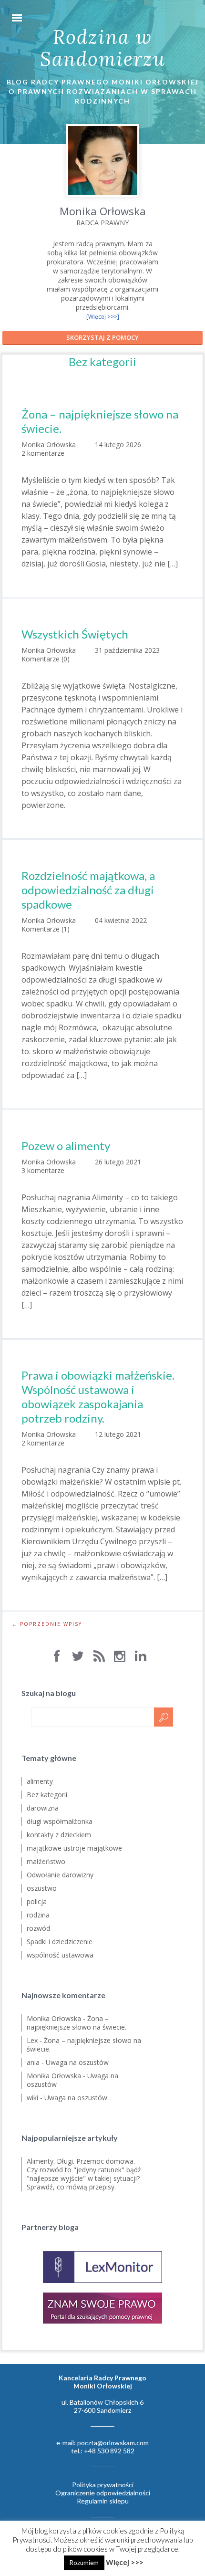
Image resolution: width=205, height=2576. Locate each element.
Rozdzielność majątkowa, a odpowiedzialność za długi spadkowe (88, 890)
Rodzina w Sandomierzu (103, 48)
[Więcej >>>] (103, 317)
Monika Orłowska (54, 2018)
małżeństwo (46, 1861)
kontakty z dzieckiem (59, 1835)
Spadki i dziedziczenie (60, 1942)
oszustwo (42, 1888)
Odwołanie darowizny (60, 1875)
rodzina (38, 1915)
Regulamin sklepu (103, 2501)
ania (33, 2062)
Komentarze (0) (46, 659)
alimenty (40, 1781)
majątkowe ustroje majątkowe (74, 1848)
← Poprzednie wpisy (47, 1624)
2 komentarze (43, 453)
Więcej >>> (125, 2562)
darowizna (43, 1808)
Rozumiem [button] (84, 2563)
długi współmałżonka (60, 1821)
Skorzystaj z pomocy (102, 337)
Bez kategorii (47, 1795)
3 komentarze (43, 1170)
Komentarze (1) (46, 929)
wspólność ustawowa (60, 1955)
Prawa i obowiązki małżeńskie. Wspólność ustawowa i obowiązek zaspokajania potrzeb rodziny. (98, 1397)
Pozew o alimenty (66, 1146)
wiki (32, 2098)
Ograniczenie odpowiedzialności (103, 2493)
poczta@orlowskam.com (113, 2443)
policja (37, 1901)
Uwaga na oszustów (77, 2062)
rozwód (38, 1928)
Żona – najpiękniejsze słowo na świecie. (100, 421)
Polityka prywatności (103, 2485)
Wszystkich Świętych (75, 634)
